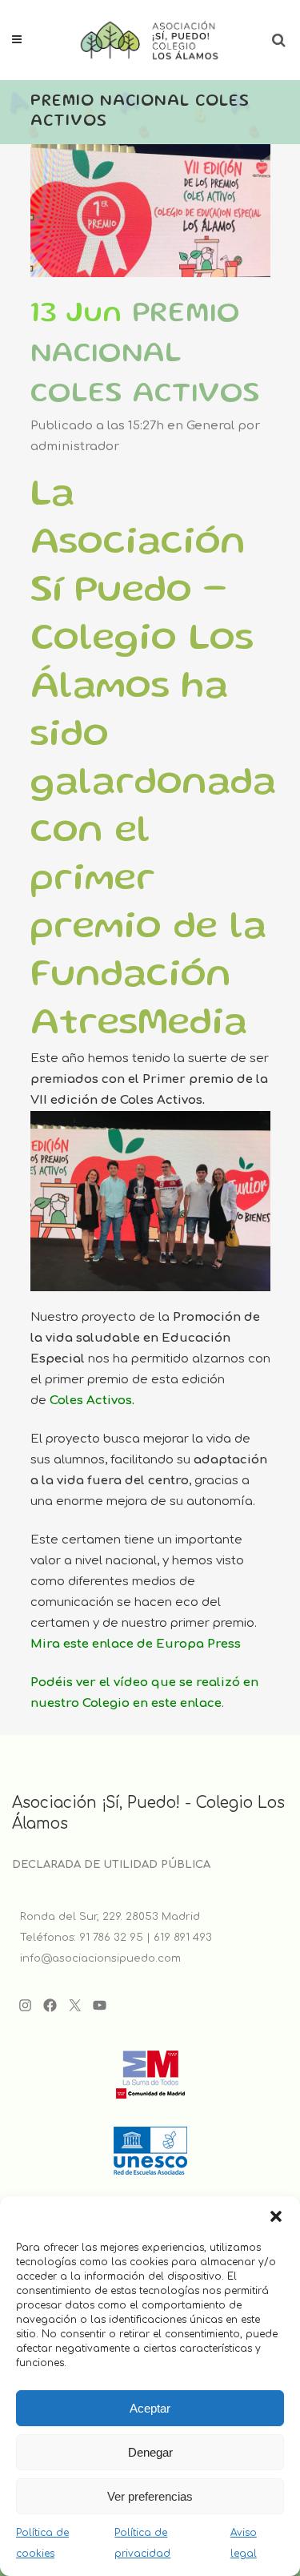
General (210, 426)
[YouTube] (100, 2005)
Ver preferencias (150, 2496)
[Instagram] (25, 2005)
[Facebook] (50, 2005)
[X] (75, 2005)
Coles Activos (91, 1401)
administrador (75, 447)
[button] (276, 2216)
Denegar (150, 2452)
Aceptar (150, 2408)
